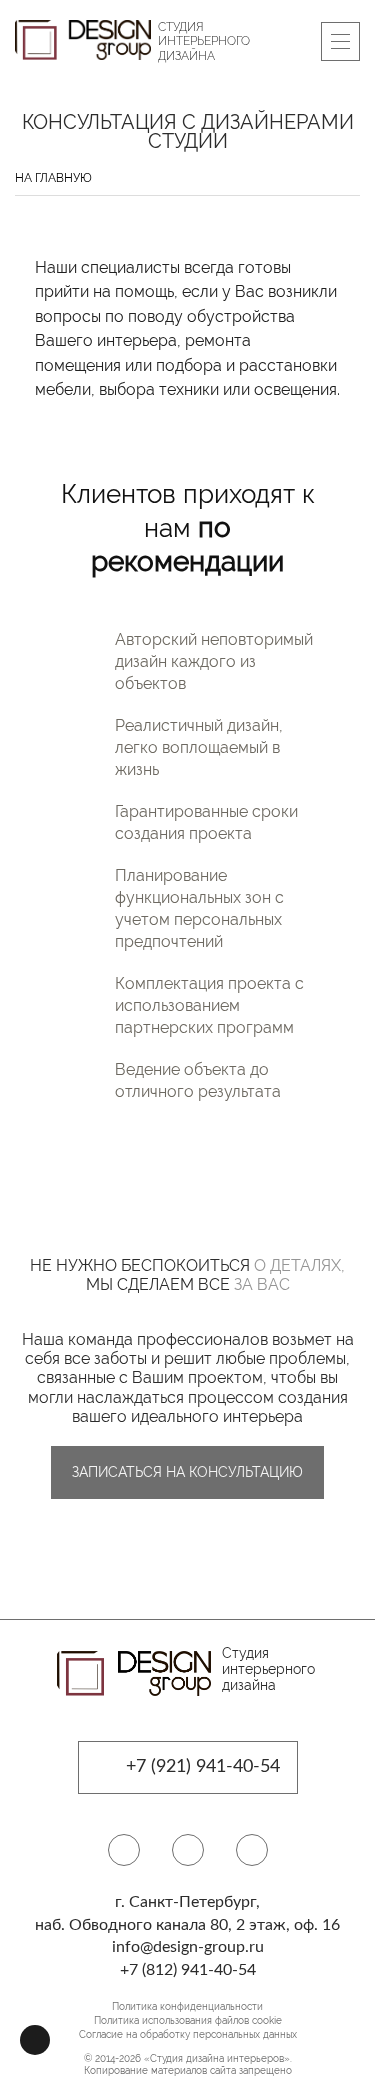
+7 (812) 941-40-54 (188, 1970)
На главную (53, 178)
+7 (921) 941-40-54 (203, 1767)
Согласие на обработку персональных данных (188, 2034)
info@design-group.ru (188, 1947)
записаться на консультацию (187, 1472)
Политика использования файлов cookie (188, 2020)
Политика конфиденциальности (187, 2006)
